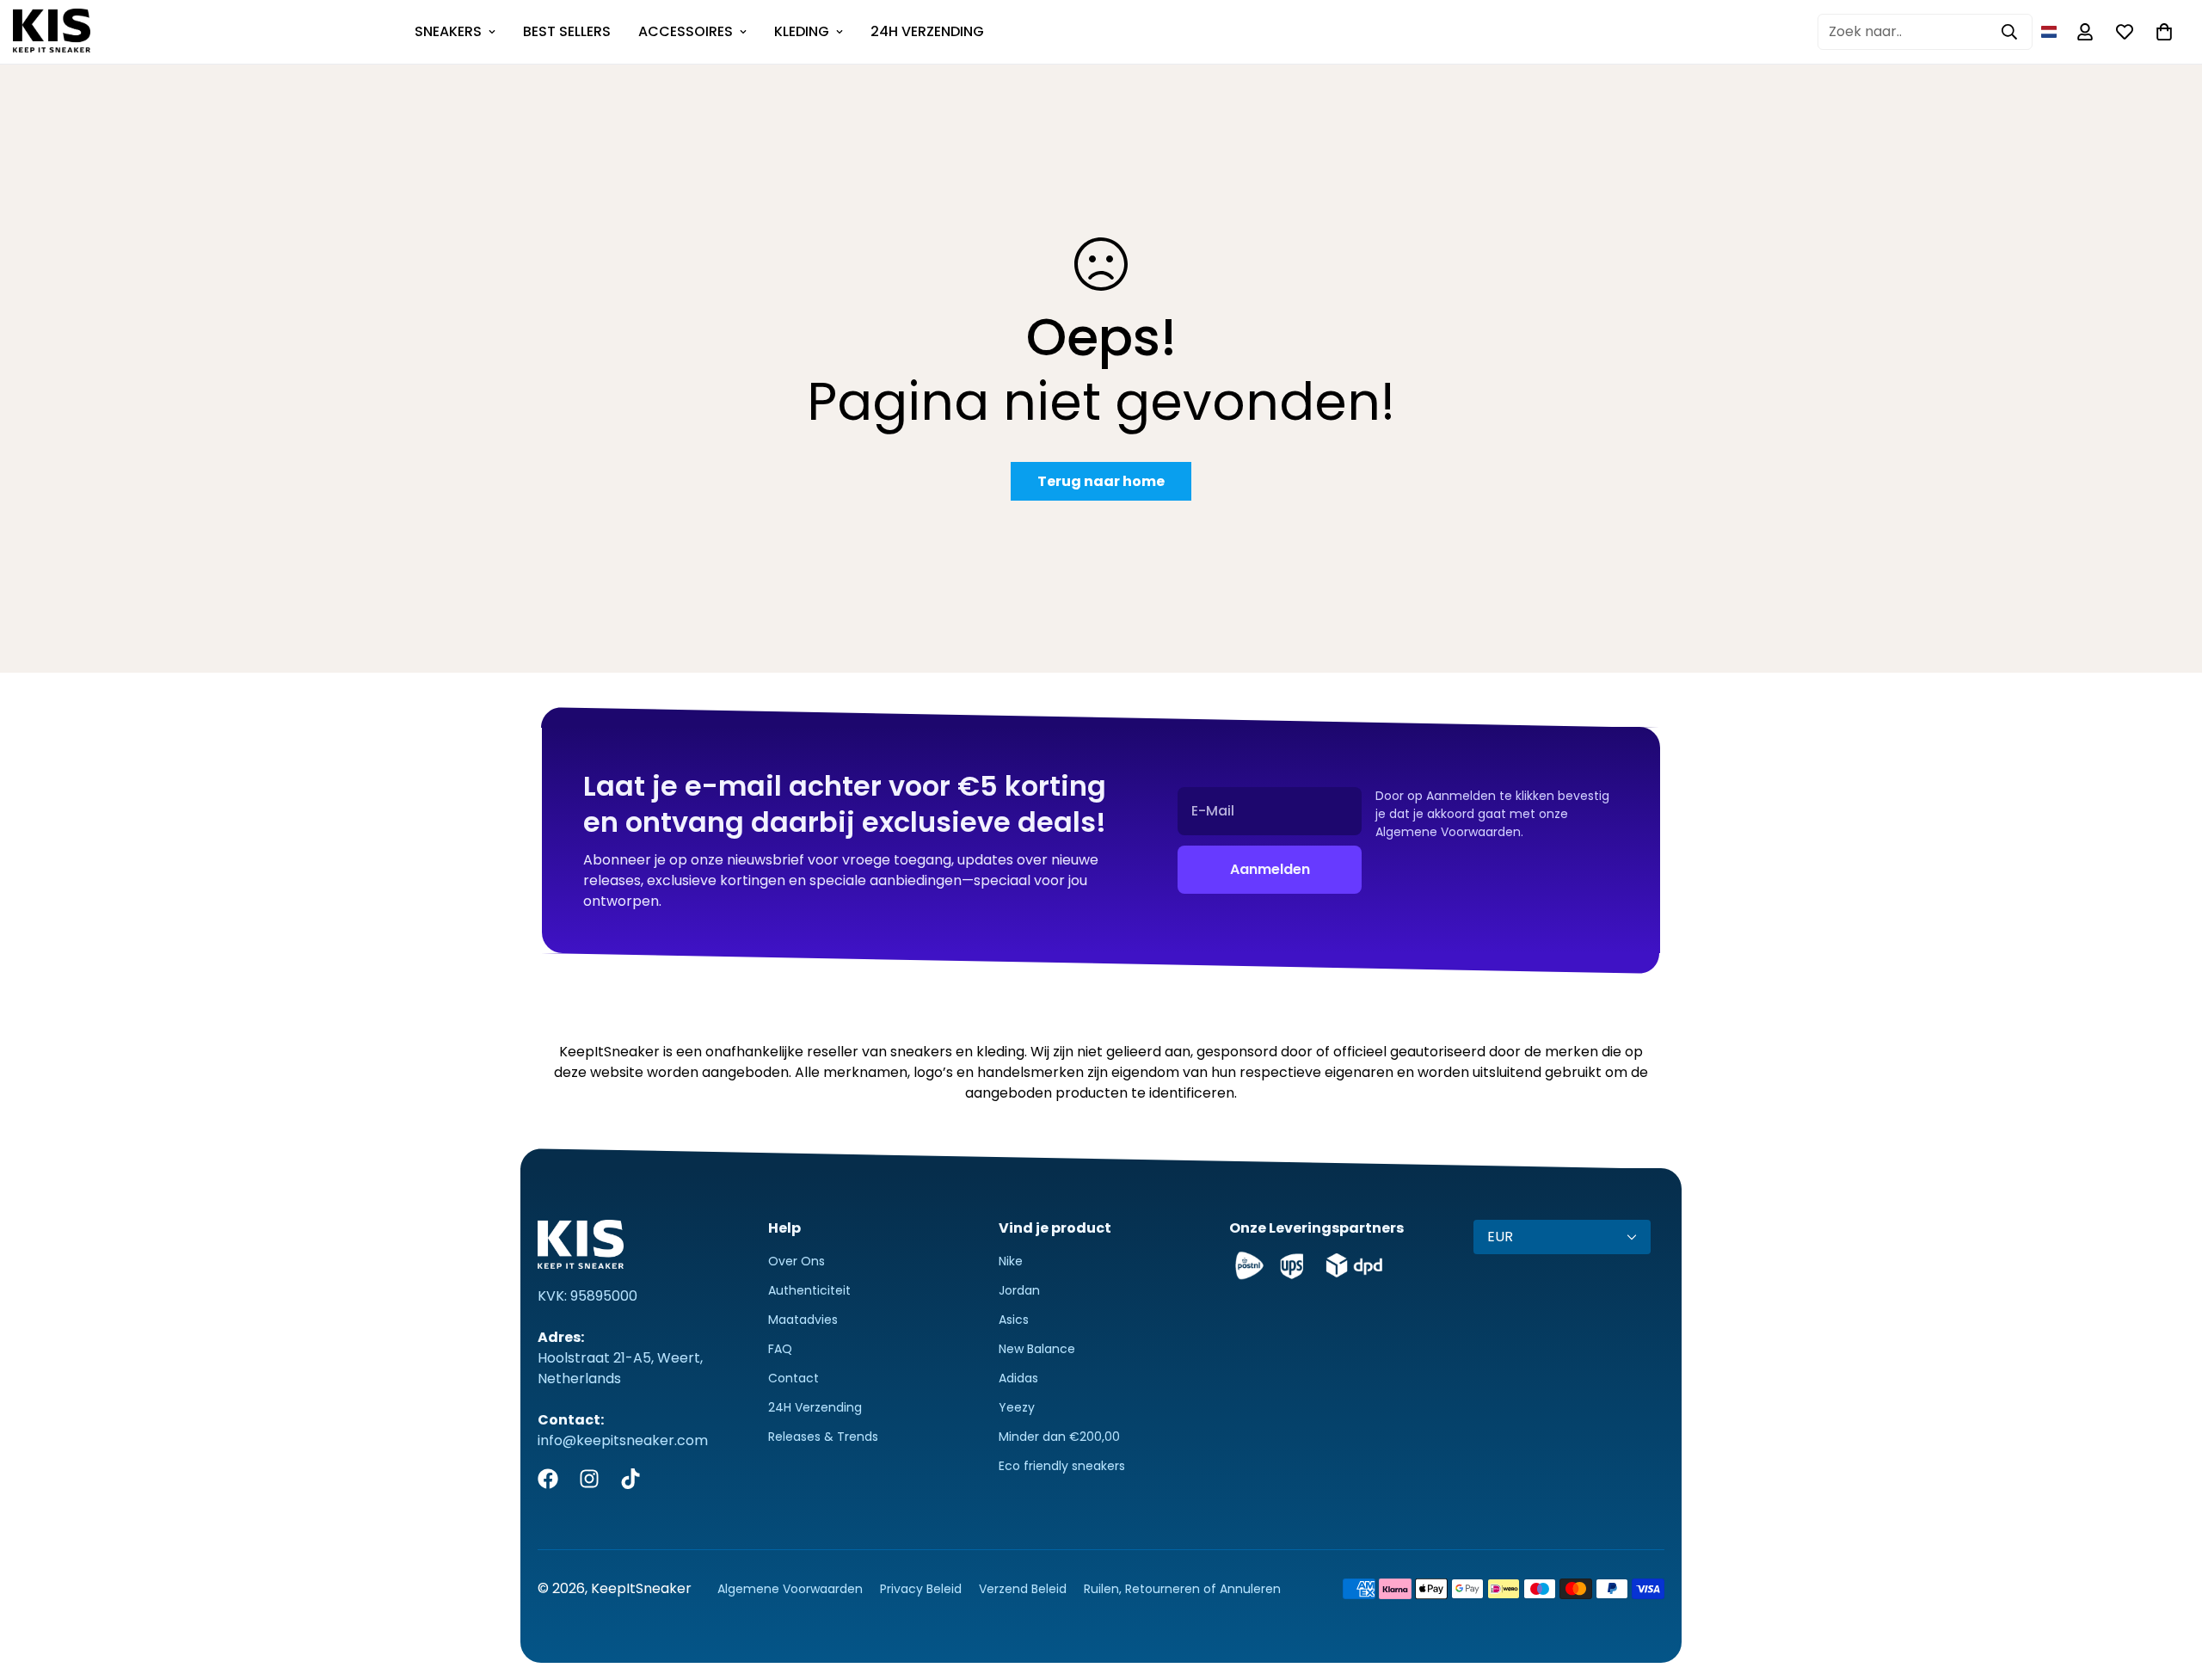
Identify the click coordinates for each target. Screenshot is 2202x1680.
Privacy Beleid (921, 1589)
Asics (1014, 1320)
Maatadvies (803, 1320)
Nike (1011, 1261)
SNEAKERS (448, 31)
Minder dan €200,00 (1059, 1437)
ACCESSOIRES (686, 31)
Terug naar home (1101, 481)
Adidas (1018, 1378)
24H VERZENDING (927, 31)
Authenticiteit (809, 1290)
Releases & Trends (823, 1437)
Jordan (1019, 1290)
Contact (793, 1378)
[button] (2049, 32)
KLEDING (802, 31)
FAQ (780, 1349)
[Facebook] (548, 1479)
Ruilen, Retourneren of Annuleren (1182, 1589)
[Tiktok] (630, 1479)
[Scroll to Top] (2168, 1586)
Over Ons (797, 1261)
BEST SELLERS (567, 31)
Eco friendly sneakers (1062, 1466)
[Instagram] (589, 1479)
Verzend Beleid (1023, 1589)
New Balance (1037, 1349)
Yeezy (1017, 1407)
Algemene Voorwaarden (790, 1589)
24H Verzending (815, 1407)
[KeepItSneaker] (52, 32)
